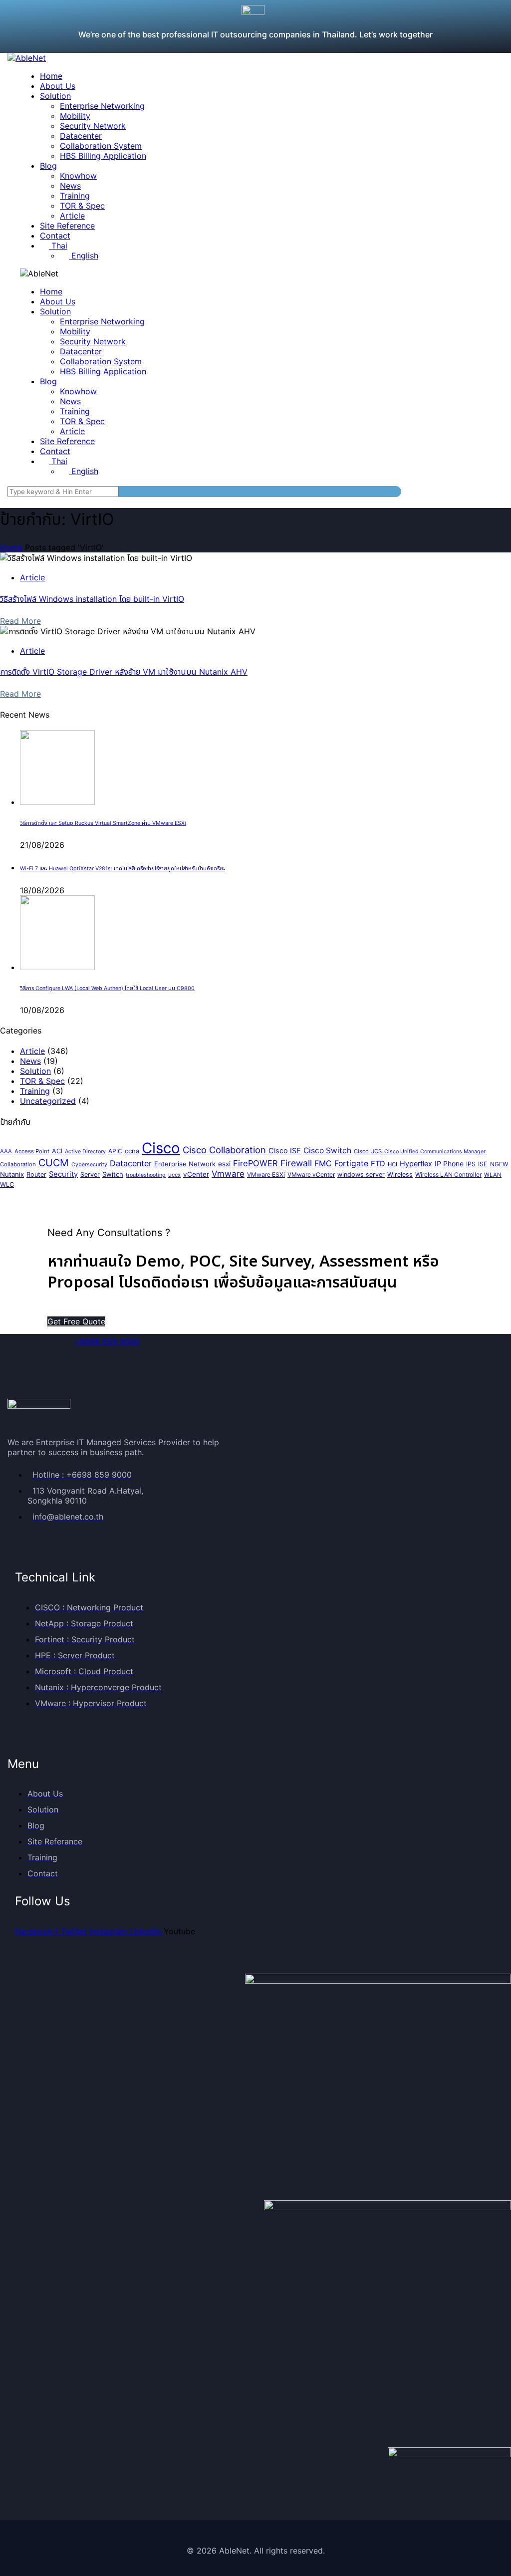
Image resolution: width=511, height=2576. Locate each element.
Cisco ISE (285, 1151)
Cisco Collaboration (224, 1150)
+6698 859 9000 (107, 1341)
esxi (224, 1164)
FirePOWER (255, 1163)
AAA (6, 1151)
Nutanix (12, 1174)
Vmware (228, 1174)
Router (36, 1174)
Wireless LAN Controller (448, 1174)
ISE (483, 1164)
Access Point (32, 1151)
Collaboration (18, 1164)
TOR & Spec (42, 1081)
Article (32, 577)
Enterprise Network (185, 1164)
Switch (113, 1174)
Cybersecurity (89, 1164)
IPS (471, 1164)
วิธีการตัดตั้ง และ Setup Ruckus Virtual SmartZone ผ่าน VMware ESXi (103, 823)
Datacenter (131, 1163)
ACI (57, 1151)
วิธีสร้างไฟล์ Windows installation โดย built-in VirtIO (92, 599)
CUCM (54, 1163)
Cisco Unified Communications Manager (435, 1152)
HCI (392, 1164)
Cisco (161, 1148)
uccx (174, 1175)
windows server (361, 1174)
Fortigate (351, 1163)
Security (63, 1174)
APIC (115, 1151)
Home (11, 547)
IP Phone (449, 1163)
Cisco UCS (368, 1151)
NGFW (499, 1164)
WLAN (493, 1175)
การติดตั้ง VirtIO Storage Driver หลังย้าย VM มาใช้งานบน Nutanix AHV (124, 672)
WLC (7, 1184)
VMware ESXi (266, 1174)
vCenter (196, 1174)
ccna (132, 1151)
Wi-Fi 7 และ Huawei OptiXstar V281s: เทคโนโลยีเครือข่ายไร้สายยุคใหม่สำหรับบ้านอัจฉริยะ (123, 869)
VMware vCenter (311, 1174)
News (30, 1061)
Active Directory (85, 1152)
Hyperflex (416, 1164)
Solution (35, 1071)
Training (35, 1091)
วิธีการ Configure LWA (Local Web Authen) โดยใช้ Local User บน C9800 (107, 988)
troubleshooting (146, 1175)
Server (90, 1174)
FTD (378, 1164)
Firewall (296, 1163)
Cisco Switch (327, 1151)
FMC (323, 1163)
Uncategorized (48, 1101)
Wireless (400, 1174)
